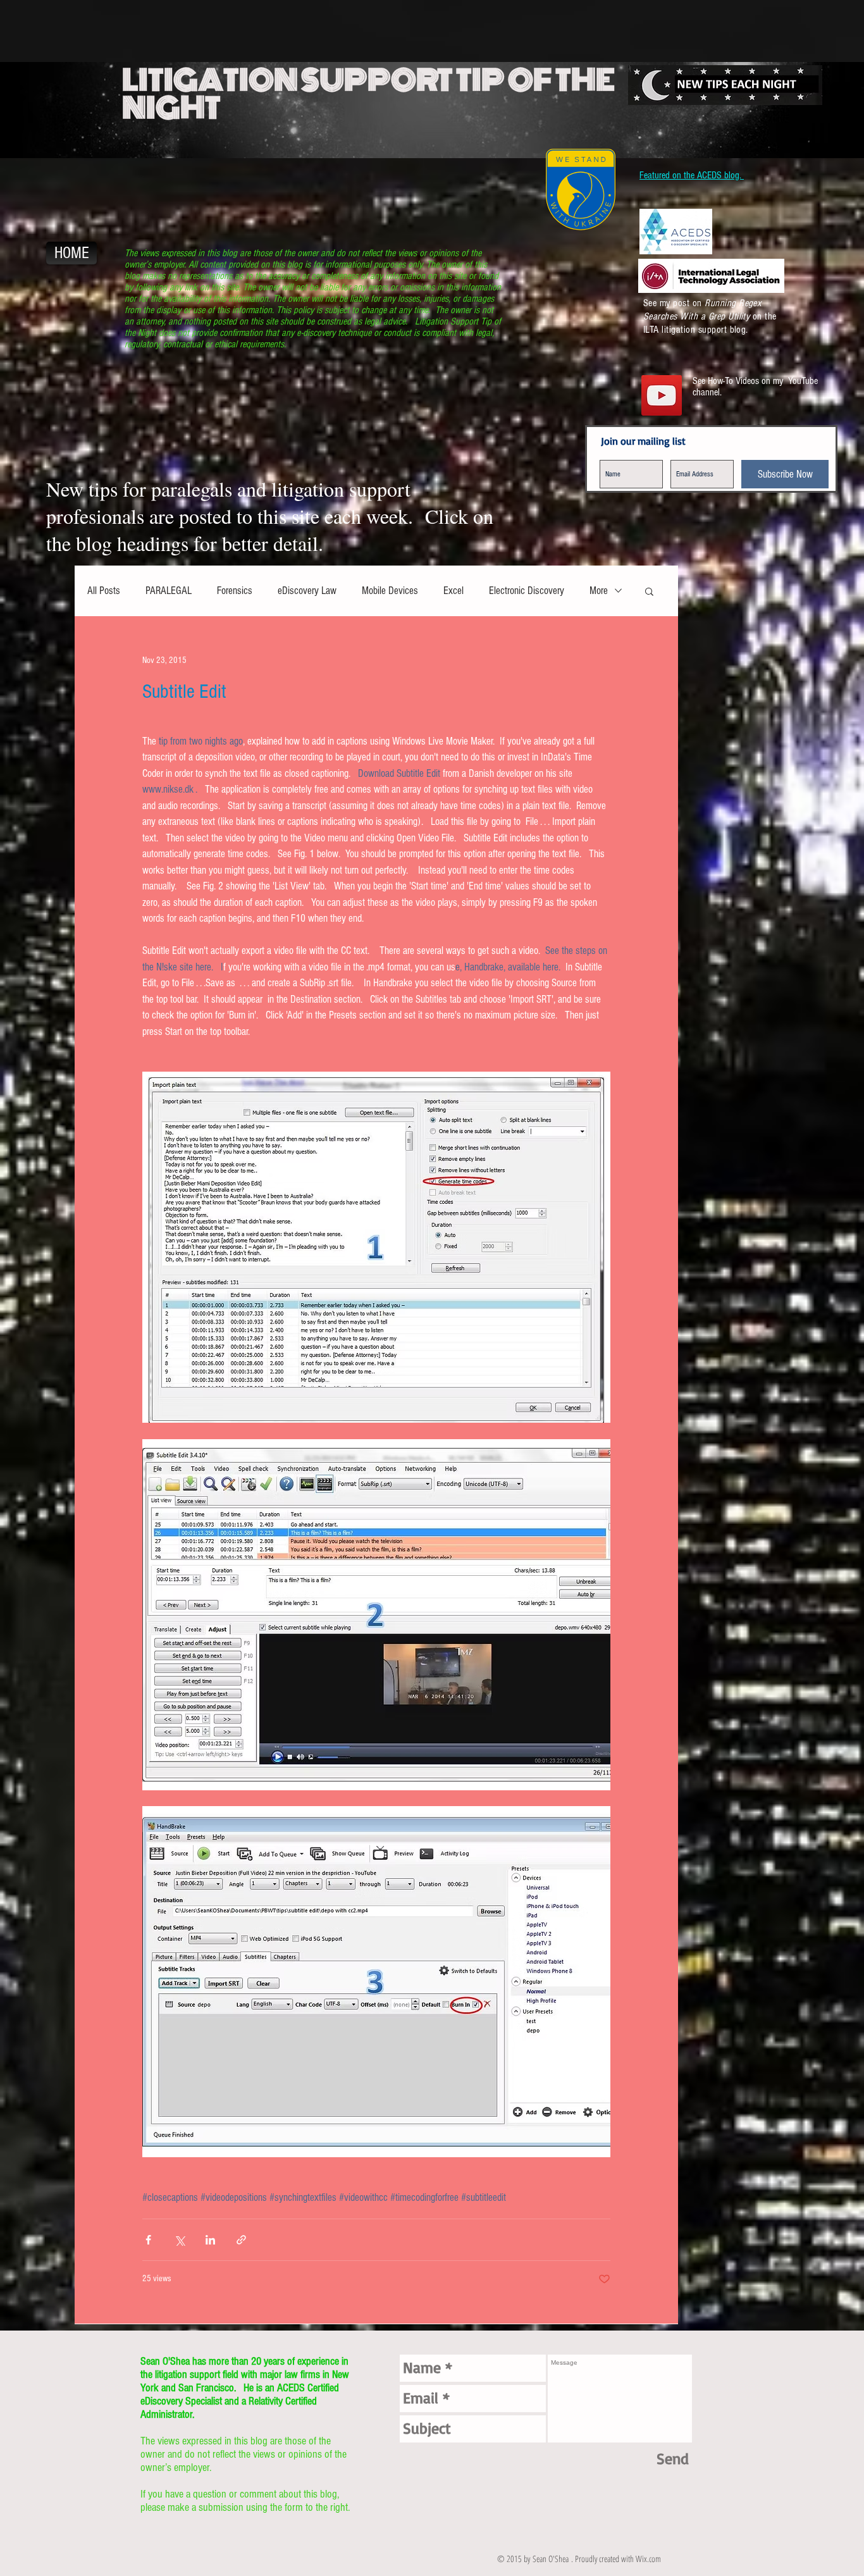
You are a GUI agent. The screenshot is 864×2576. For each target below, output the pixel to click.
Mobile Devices (390, 591)
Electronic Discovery (527, 591)
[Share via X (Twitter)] (179, 2240)
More (599, 591)
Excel (454, 591)
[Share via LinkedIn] (210, 2240)
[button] (649, 592)
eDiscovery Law (307, 591)
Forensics (235, 591)
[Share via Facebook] (148, 2240)
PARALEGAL (169, 591)
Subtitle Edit (184, 691)
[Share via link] (241, 2240)
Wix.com (648, 2559)
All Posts (104, 591)
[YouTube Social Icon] (662, 395)
